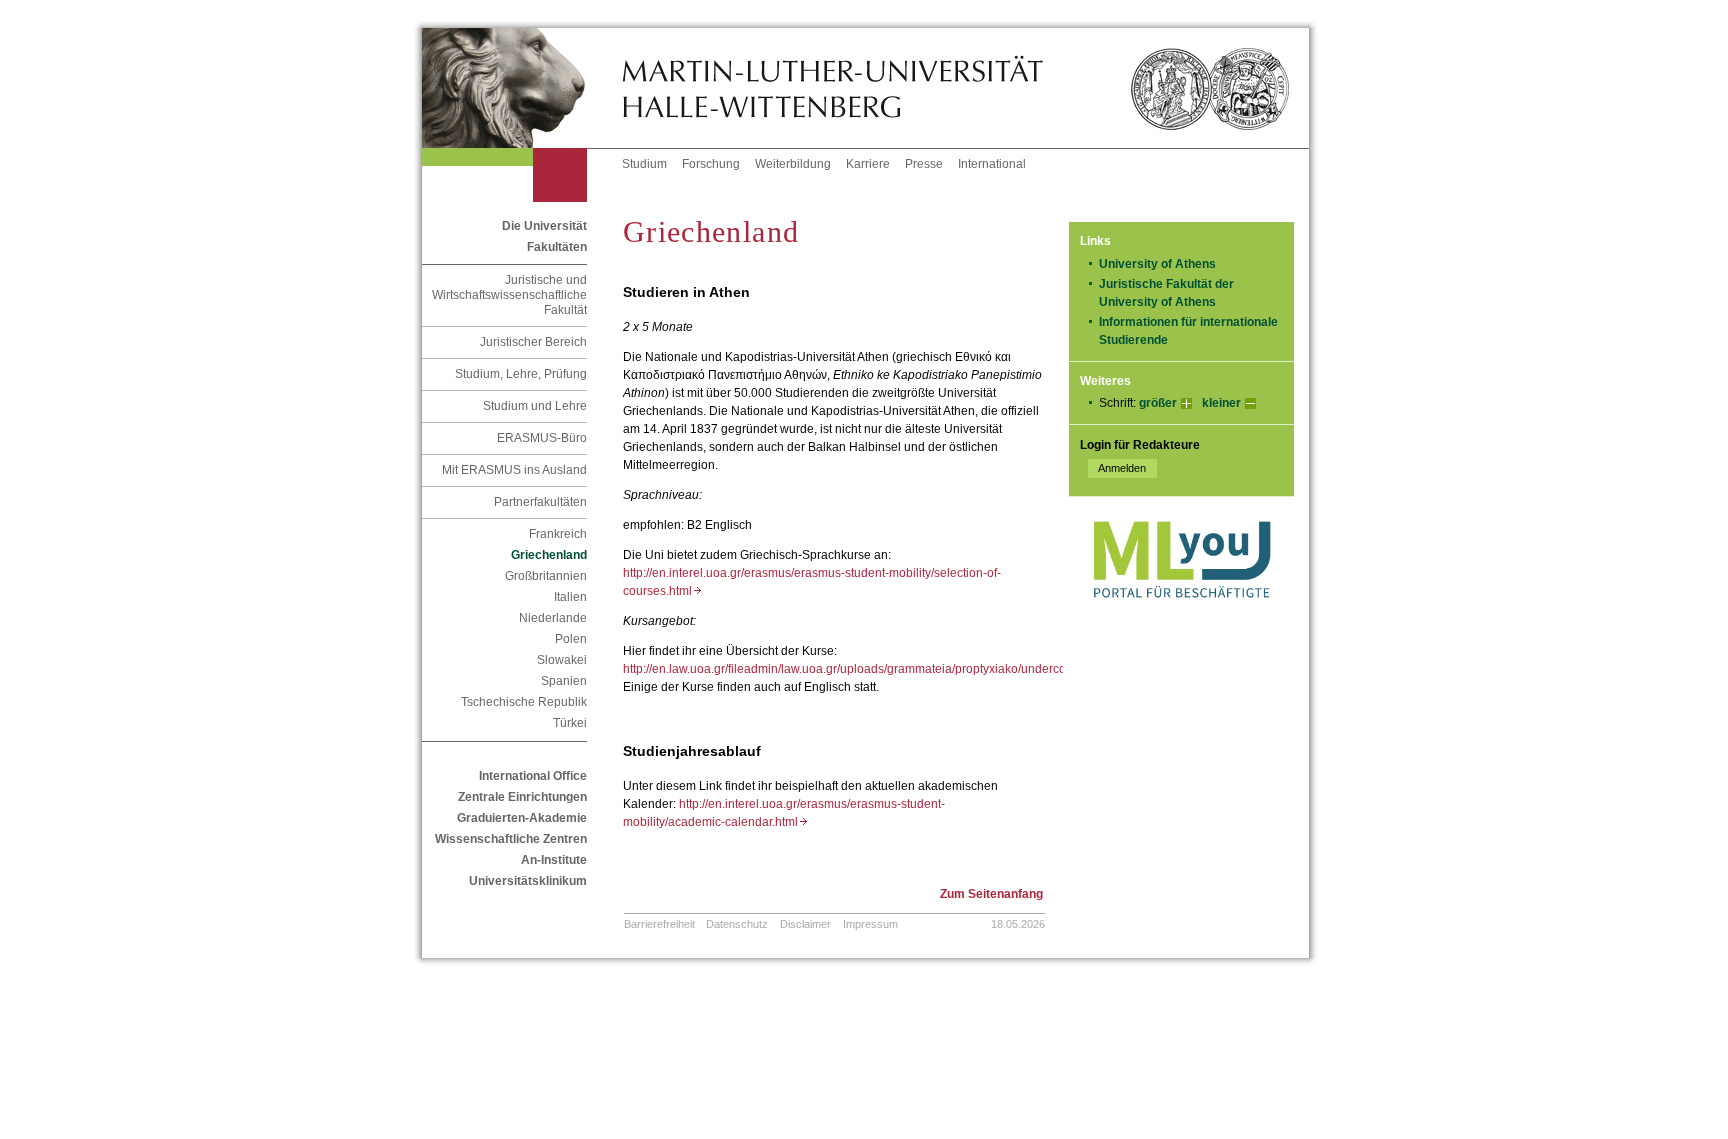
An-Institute (554, 860)
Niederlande (553, 618)
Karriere (868, 164)
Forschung (711, 164)
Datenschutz (737, 924)
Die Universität (544, 226)
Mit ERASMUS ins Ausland (514, 470)
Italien (570, 597)
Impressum (870, 924)
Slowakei (562, 660)
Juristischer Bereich (533, 342)
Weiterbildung (793, 164)
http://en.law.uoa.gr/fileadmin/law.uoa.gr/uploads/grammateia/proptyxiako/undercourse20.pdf (878, 669)
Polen (571, 639)
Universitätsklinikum (528, 881)
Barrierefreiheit (659, 924)
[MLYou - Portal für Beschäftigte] (1181, 618)
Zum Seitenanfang (991, 894)
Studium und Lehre (535, 406)
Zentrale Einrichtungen (522, 797)
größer (1158, 403)
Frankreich (558, 534)
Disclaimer (805, 924)
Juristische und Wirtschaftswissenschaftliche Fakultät (509, 295)
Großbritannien (546, 576)
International (992, 164)
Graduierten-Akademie (522, 818)
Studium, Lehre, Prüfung (521, 374)
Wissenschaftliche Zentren (511, 839)
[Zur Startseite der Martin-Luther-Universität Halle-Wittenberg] (522, 88)
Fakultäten (557, 247)
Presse (924, 164)
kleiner (1221, 403)
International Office (533, 776)
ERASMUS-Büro (542, 438)
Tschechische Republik (524, 702)
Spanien (564, 681)
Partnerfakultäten (540, 502)
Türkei (570, 723)
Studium (644, 164)
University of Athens (1163, 264)
